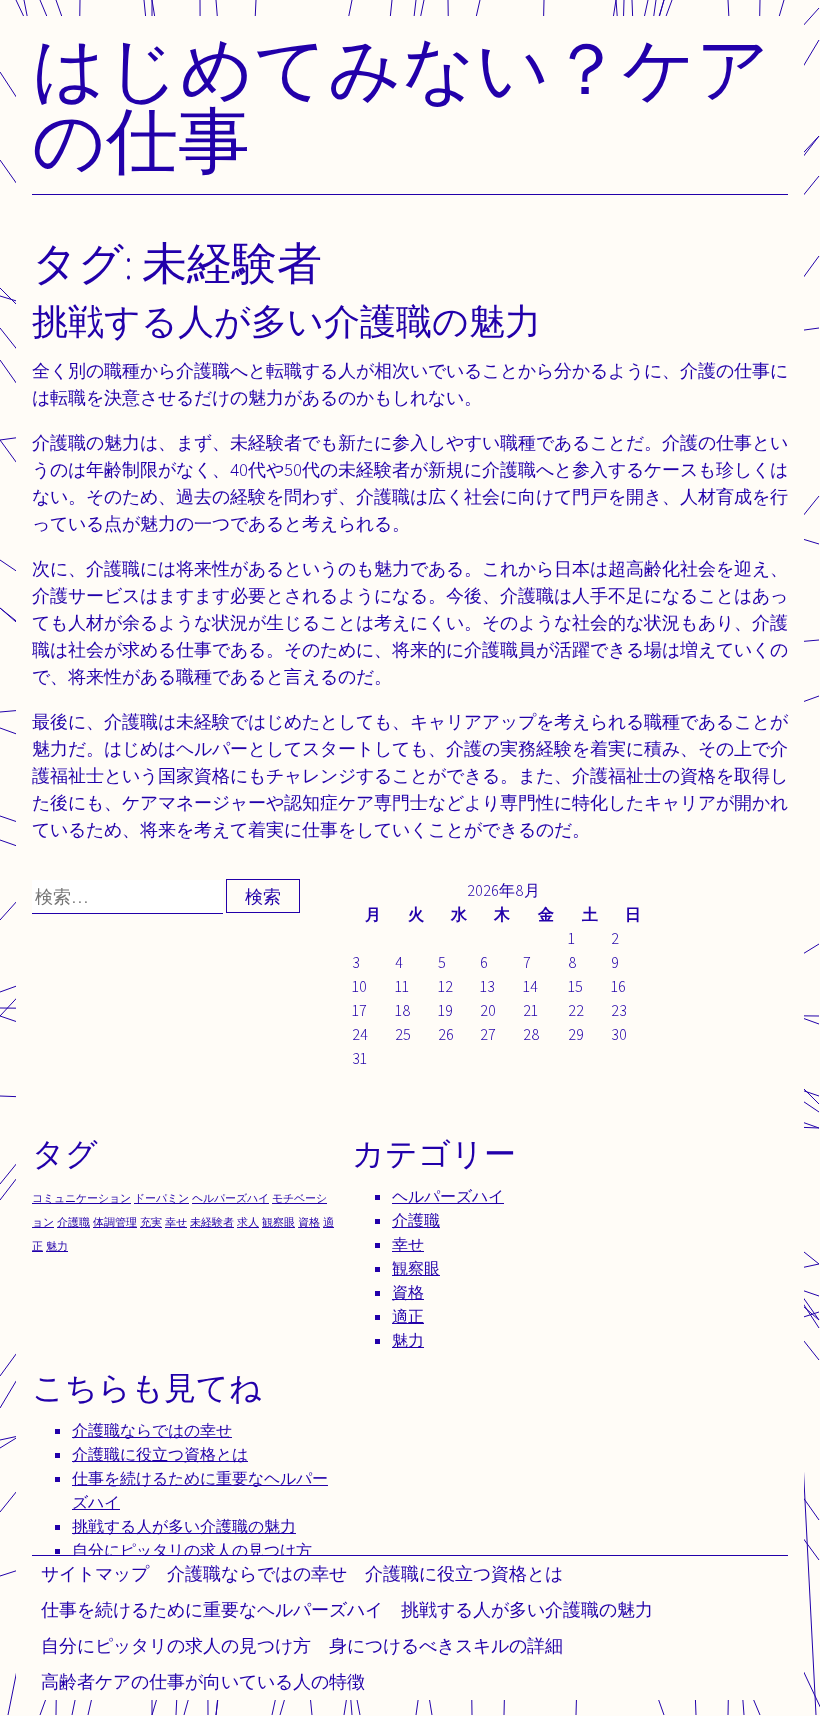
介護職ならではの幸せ (257, 1573)
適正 (408, 1316)
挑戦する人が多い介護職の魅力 (527, 1609)
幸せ (176, 1222)
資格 (309, 1222)
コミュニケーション (81, 1198)
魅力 (57, 1246)
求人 (248, 1222)
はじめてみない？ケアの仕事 (401, 103)
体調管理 (115, 1222)
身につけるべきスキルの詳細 (446, 1645)
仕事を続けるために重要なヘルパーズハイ (212, 1609)
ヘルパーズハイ (230, 1198)
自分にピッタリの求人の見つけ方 (176, 1645)
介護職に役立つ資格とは (464, 1573)
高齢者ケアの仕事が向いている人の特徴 (203, 1681)
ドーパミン (161, 1198)
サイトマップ (95, 1573)
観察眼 (278, 1222)
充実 (151, 1222)
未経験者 (212, 1222)
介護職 (73, 1222)
